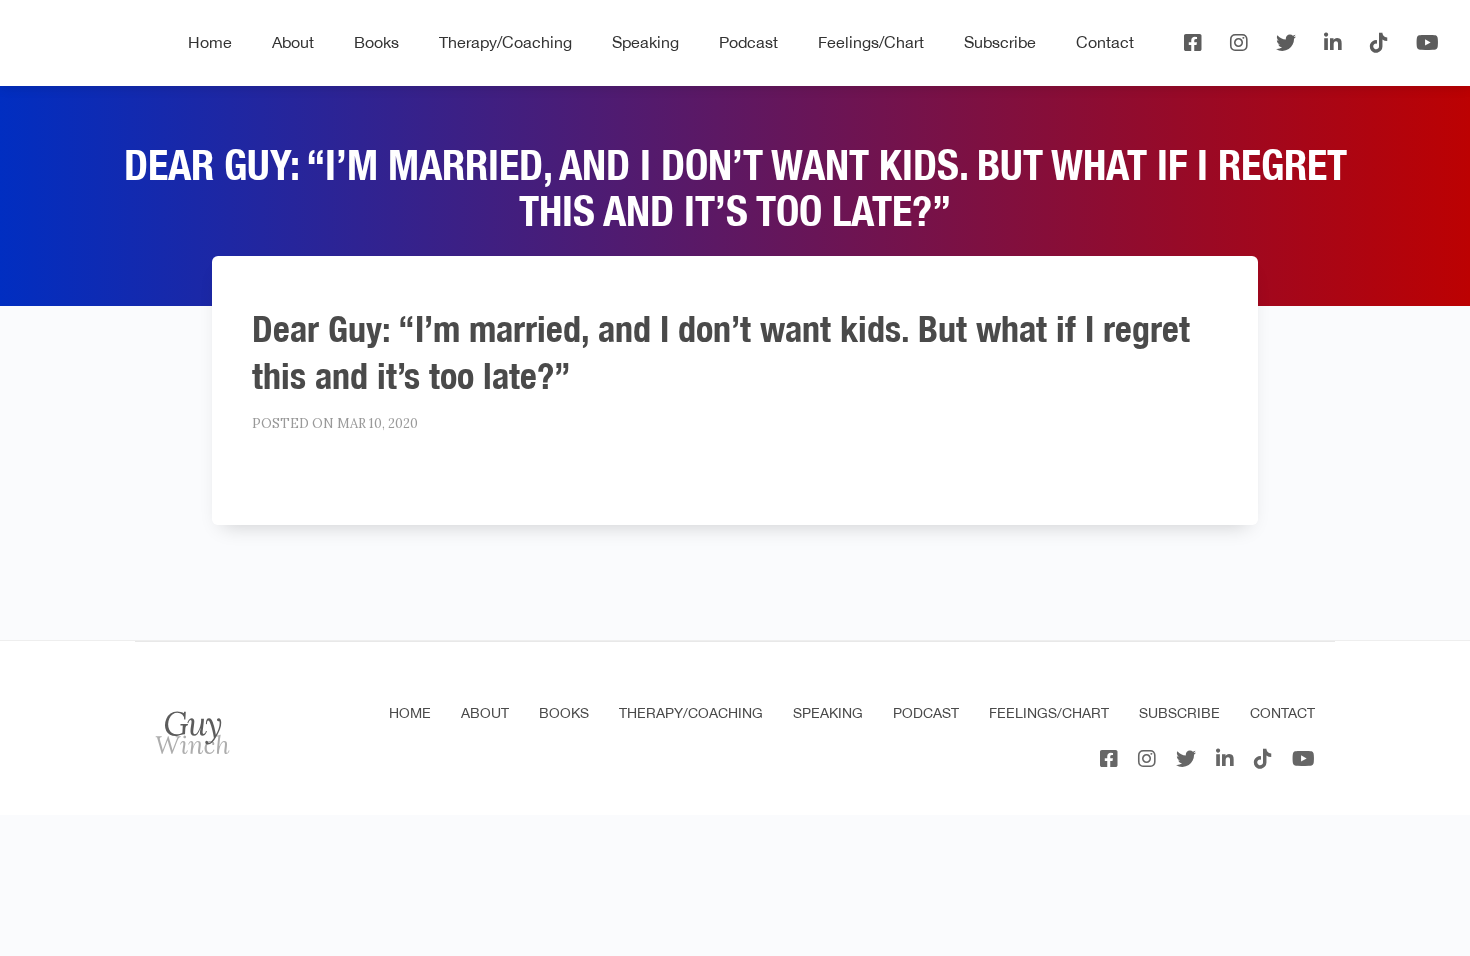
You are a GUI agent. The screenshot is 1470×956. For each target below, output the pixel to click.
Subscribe (1000, 42)
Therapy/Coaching (505, 42)
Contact (1105, 42)
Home (210, 42)
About (293, 42)
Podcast (748, 42)
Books (376, 42)
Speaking (645, 42)
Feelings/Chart (871, 42)
